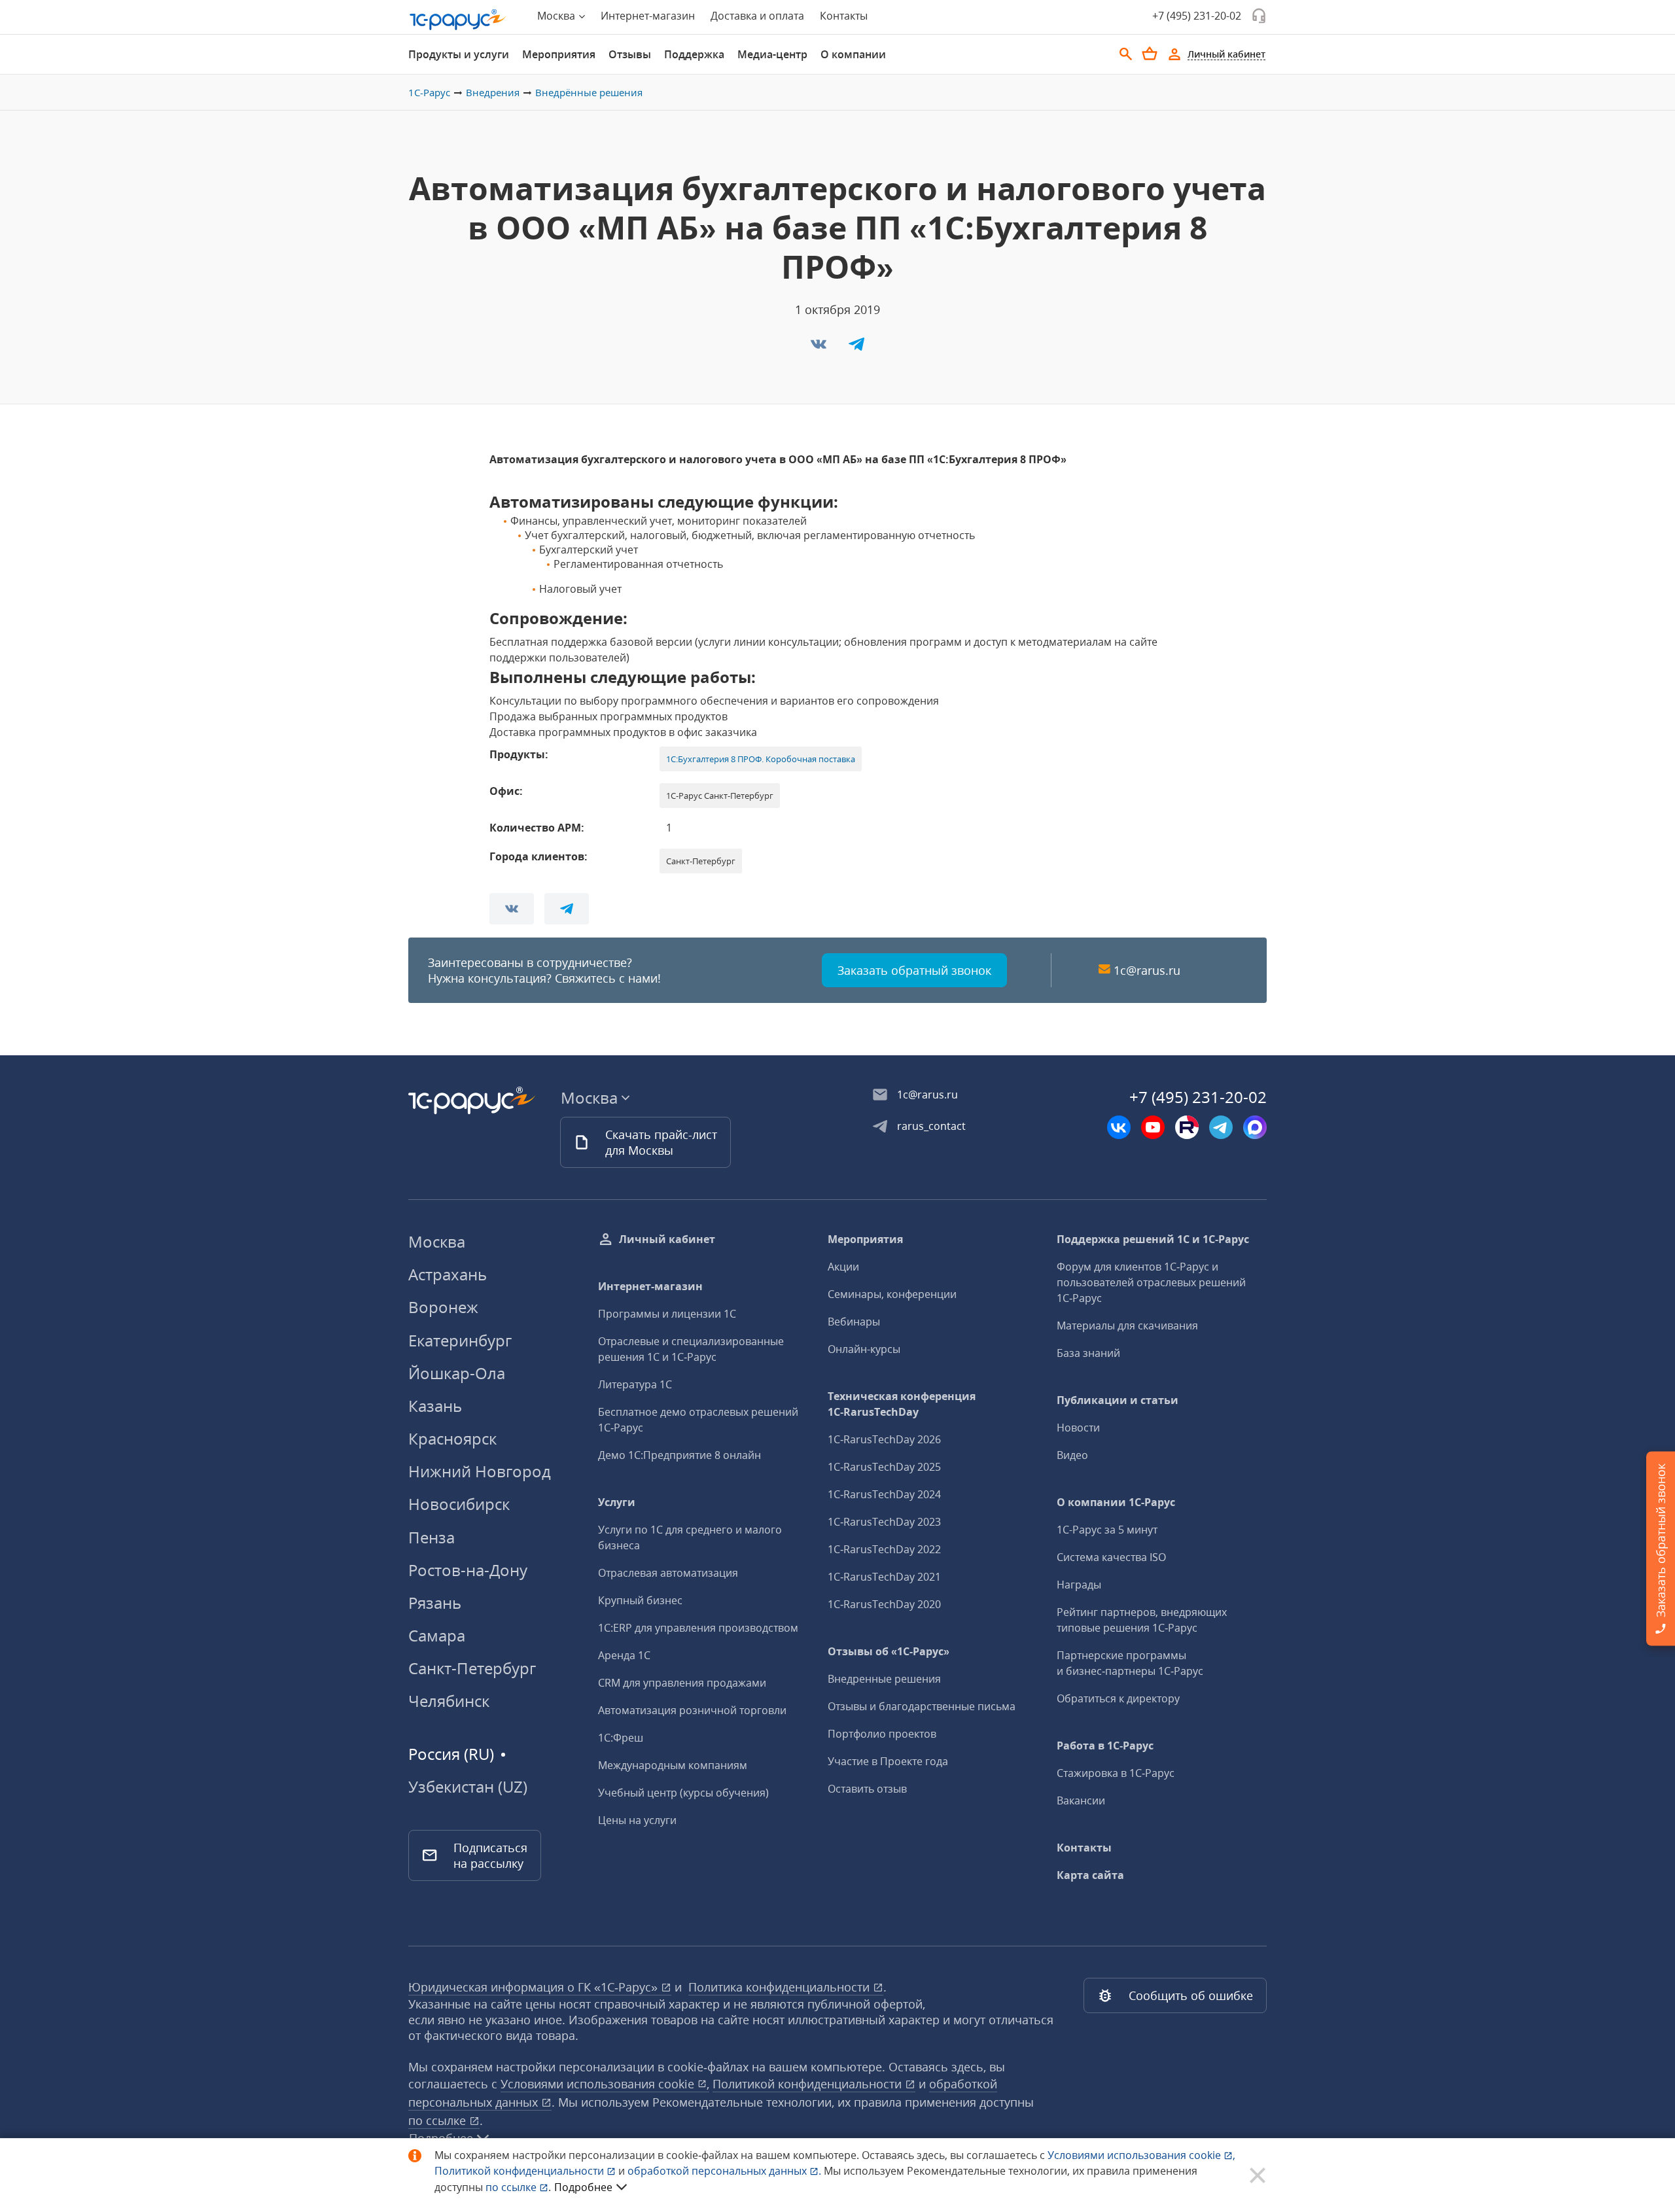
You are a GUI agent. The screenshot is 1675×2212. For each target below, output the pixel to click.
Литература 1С (635, 1384)
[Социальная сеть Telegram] (1221, 1127)
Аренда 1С (624, 1655)
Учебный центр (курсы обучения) (683, 1793)
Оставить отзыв (867, 1789)
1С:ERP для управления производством (698, 1628)
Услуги (617, 1502)
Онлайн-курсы (864, 1349)
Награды (1079, 1585)
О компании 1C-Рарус (1116, 1502)
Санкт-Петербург (472, 1668)
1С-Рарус (429, 92)
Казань (435, 1406)
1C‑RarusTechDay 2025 (884, 1467)
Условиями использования (1141, 2155)
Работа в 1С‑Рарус (1105, 1746)
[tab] (459, 54)
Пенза (432, 1537)
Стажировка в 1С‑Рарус (1116, 1773)
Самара (437, 1635)
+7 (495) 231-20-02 (1197, 16)
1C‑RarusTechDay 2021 (884, 1577)
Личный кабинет (667, 1239)
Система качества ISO (1111, 1557)
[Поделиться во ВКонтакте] (820, 348)
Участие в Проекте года (888, 1761)
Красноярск (452, 1438)
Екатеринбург (460, 1340)
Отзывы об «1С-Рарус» (889, 1651)
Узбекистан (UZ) (468, 1787)
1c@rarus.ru (1147, 970)
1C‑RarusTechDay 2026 (884, 1439)
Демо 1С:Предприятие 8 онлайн (679, 1455)
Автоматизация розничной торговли (692, 1710)
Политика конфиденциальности (781, 1987)
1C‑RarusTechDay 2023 (884, 1522)
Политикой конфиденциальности (520, 2171)
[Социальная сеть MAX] (1255, 1127)
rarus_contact (931, 1126)
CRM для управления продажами (682, 1683)
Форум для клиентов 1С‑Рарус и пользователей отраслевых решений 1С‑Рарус (1151, 1282)
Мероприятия (559, 54)
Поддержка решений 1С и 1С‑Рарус (1153, 1239)
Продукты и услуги (459, 54)
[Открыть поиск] (1126, 54)
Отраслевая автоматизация (668, 1573)
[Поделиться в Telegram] (856, 348)
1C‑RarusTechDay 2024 (884, 1494)
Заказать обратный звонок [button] (914, 970)
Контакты (844, 16)
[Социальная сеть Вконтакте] (1119, 1127)
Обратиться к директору (1118, 1698)
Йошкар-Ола (457, 1373)
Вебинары (854, 1322)
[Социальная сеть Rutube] (1187, 1127)
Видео (1072, 1455)
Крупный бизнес (640, 1600)
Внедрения (493, 92)
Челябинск (449, 1701)
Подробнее (583, 2187)
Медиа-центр (772, 54)
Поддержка (694, 54)
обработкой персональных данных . (726, 2171)
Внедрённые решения (589, 92)
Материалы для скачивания (1127, 1325)
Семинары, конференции (892, 1294)
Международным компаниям (673, 1765)
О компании (853, 54)
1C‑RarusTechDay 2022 (884, 1549)
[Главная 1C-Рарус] (458, 20)
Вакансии (1081, 1800)
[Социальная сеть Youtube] (1153, 1127)
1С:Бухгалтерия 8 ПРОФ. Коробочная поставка (761, 759)
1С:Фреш (621, 1738)
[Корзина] (1150, 54)
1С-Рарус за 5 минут (1107, 1530)
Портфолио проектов (882, 1734)
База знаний (1088, 1353)
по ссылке (439, 2120)
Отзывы (630, 54)
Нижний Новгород (480, 1471)
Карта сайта (1090, 1875)
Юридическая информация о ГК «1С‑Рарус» (535, 1987)
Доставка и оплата (757, 16)
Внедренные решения (884, 1679)
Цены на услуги (637, 1820)
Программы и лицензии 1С (667, 1314)
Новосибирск (459, 1504)
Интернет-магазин (648, 16)
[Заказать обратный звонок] (1259, 16)
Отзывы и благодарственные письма (922, 1706)
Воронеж (443, 1307)
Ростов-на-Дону (468, 1570)
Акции (843, 1267)
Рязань (435, 1603)
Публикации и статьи (1118, 1400)
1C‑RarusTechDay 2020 (884, 1604)
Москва (437, 1241)
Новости (1078, 1428)
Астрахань (448, 1274)
